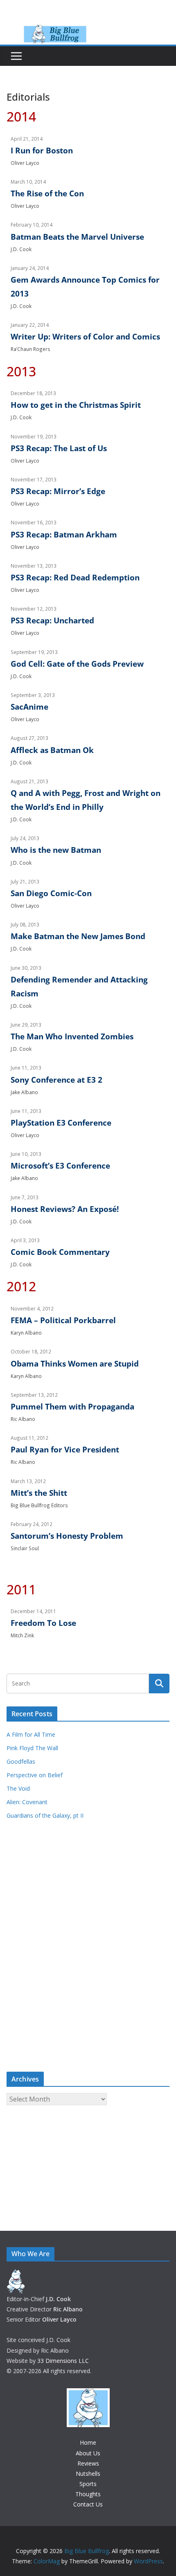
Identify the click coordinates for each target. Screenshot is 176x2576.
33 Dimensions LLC (63, 2361)
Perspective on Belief (35, 1775)
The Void (18, 1788)
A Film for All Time (31, 1734)
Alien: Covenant (27, 1802)
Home (88, 2442)
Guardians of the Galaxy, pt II (45, 1815)
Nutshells (88, 2474)
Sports (88, 2484)
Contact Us (88, 2504)
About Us (88, 2453)
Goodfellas (21, 1761)
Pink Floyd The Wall (32, 1748)
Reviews (88, 2463)
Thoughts (88, 2494)
